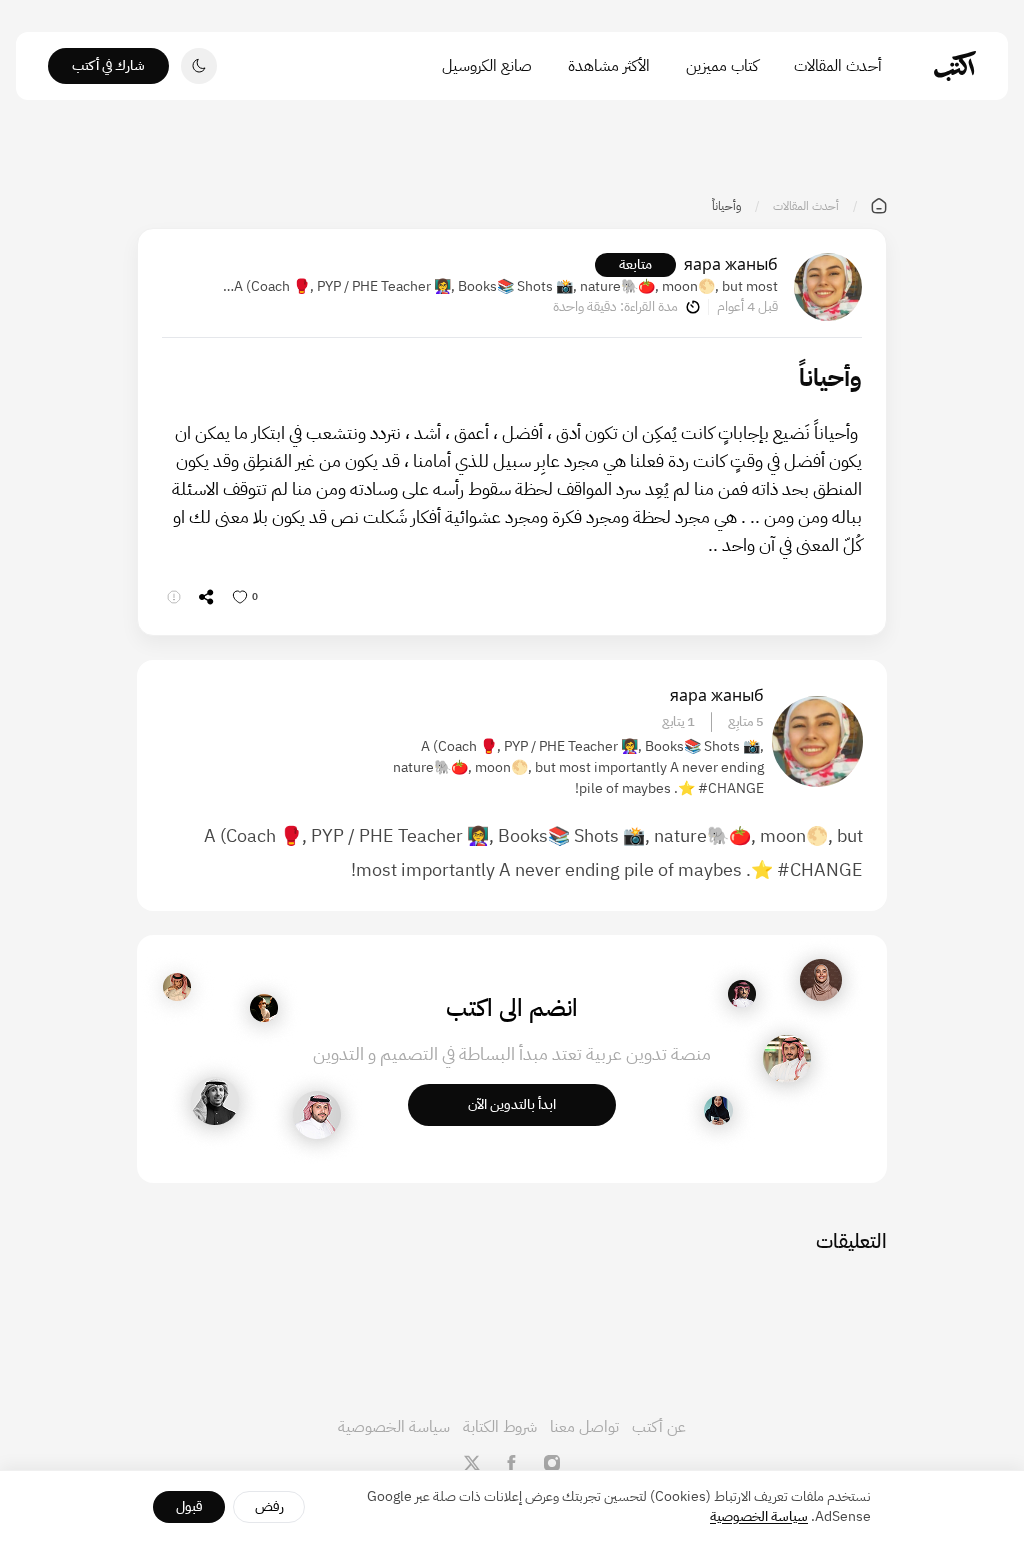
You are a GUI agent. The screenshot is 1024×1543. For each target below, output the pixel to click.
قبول (189, 1506)
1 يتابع (678, 722)
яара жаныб (731, 265)
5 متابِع (746, 722)
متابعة (635, 264)
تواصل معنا (584, 1427)
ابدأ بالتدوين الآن (512, 1104)
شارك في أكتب (108, 65)
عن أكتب (659, 1427)
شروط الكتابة (500, 1427)
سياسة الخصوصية (394, 1427)
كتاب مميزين (722, 66)
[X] (472, 1463)
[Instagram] (552, 1463)
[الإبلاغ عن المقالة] (174, 597)
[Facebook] (512, 1463)
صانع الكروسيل (487, 66)
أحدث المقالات (838, 66)
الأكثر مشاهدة (609, 66)
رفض (269, 1506)
